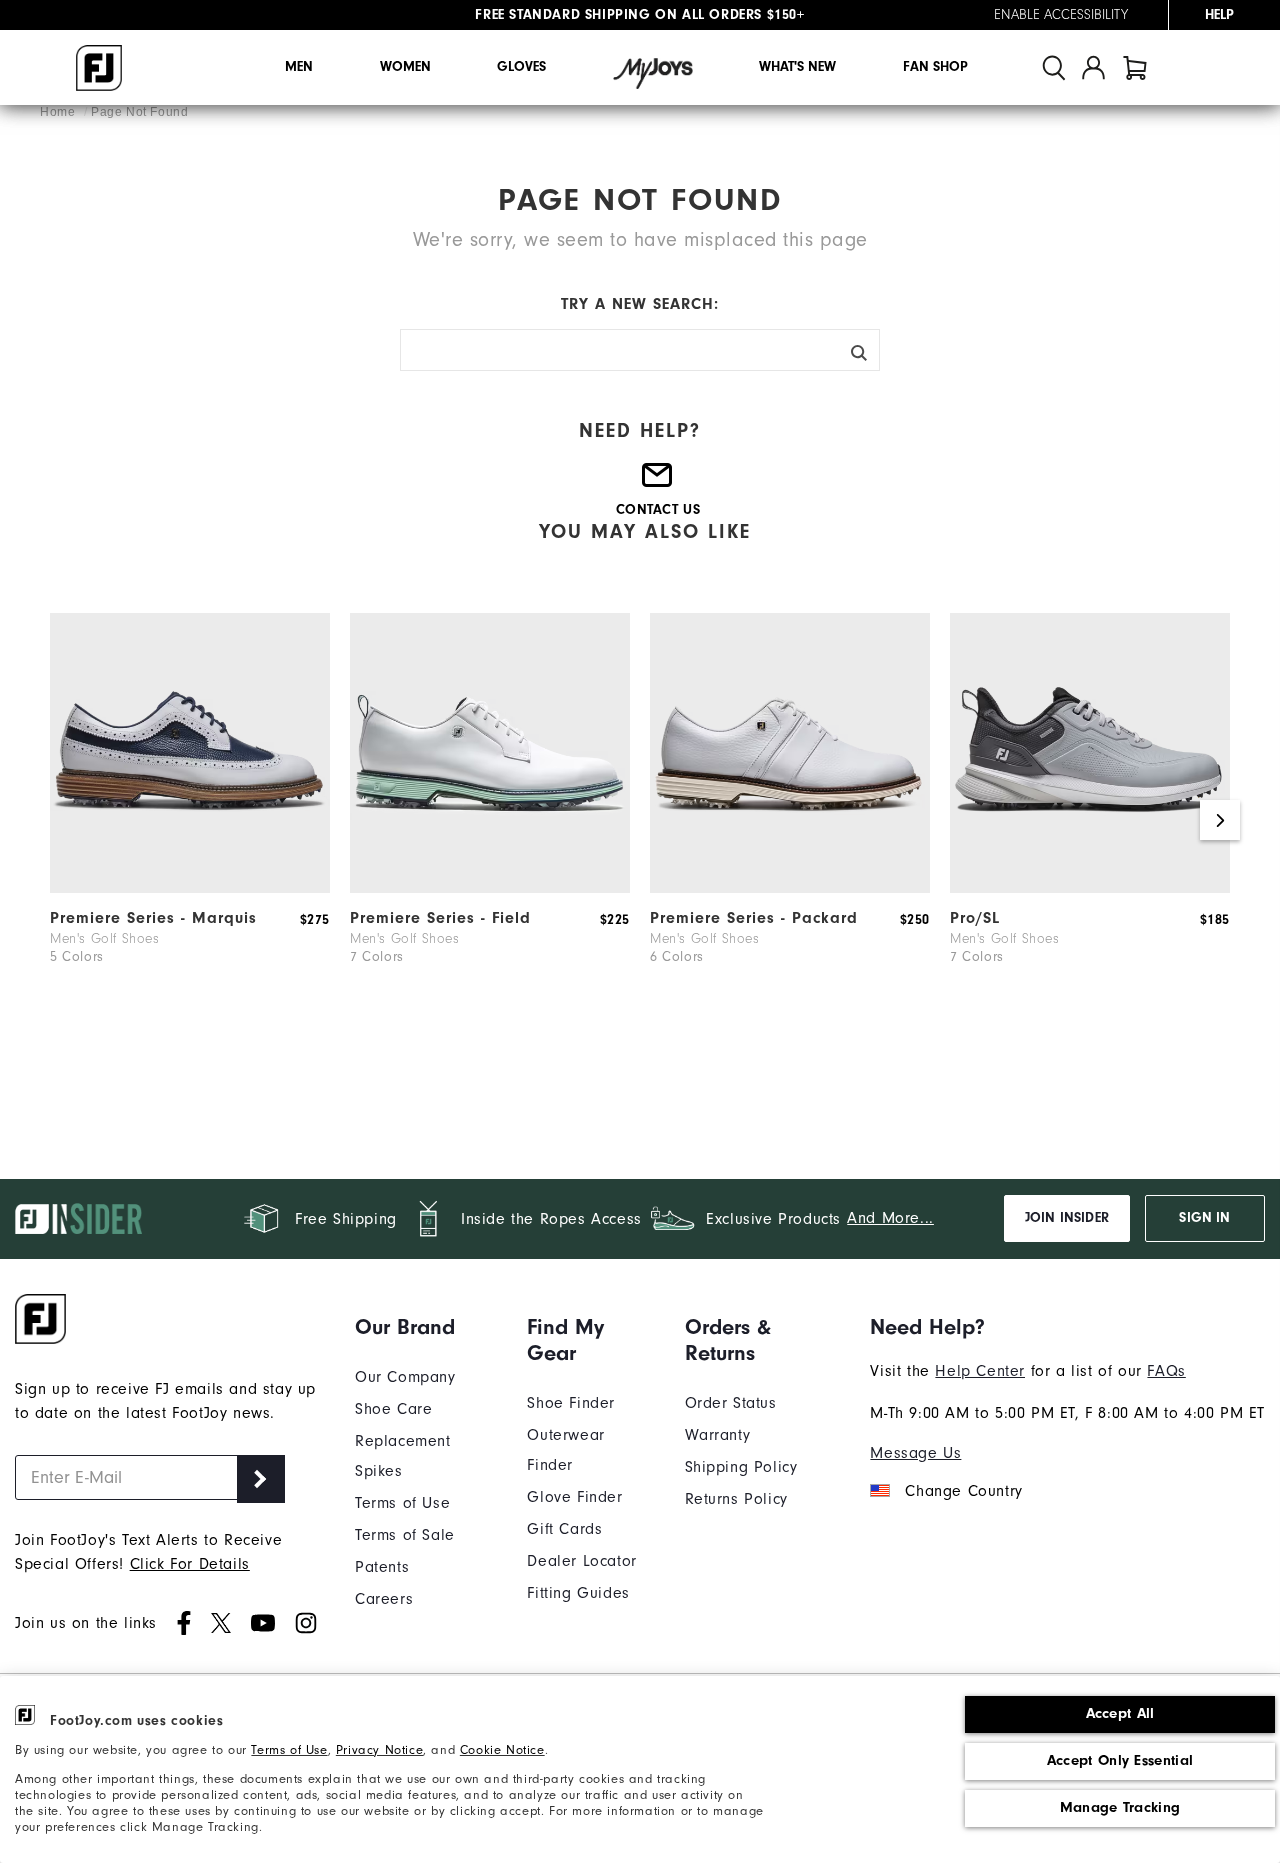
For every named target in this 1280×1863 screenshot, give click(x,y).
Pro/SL (975, 918)
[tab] (1135, 67)
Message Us (915, 1453)
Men (299, 67)
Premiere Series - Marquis (153, 918)
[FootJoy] (99, 68)
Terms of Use (289, 1749)
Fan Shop (935, 67)
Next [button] (1220, 820)
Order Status (731, 1403)
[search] (1054, 67)
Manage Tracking (1120, 1807)
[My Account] (1093, 67)
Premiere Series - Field (440, 918)
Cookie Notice (502, 1749)
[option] (190, 820)
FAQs (1166, 1371)
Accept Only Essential (1120, 1760)
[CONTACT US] (658, 483)
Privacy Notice (379, 1749)
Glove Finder (574, 1497)
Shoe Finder (571, 1403)
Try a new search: (640, 304)
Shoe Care (393, 1409)
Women (405, 67)
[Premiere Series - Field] (490, 888)
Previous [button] (60, 820)
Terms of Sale (405, 1535)
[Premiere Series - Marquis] (190, 888)
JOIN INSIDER (1067, 1218)
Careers (384, 1599)
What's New (797, 67)
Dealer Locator (581, 1561)
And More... (890, 1218)
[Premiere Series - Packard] (790, 888)
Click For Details (190, 1564)
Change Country (963, 1491)
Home (59, 112)
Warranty (718, 1435)
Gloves (521, 67)
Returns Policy (736, 1499)
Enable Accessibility (1061, 15)
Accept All (1120, 1713)
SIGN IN (1204, 1218)
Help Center (980, 1371)
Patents (382, 1567)
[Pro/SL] (1090, 888)
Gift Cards (564, 1529)
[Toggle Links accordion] (426, 1327)
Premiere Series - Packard (754, 918)
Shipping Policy (741, 1467)
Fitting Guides (578, 1593)
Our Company (405, 1377)
